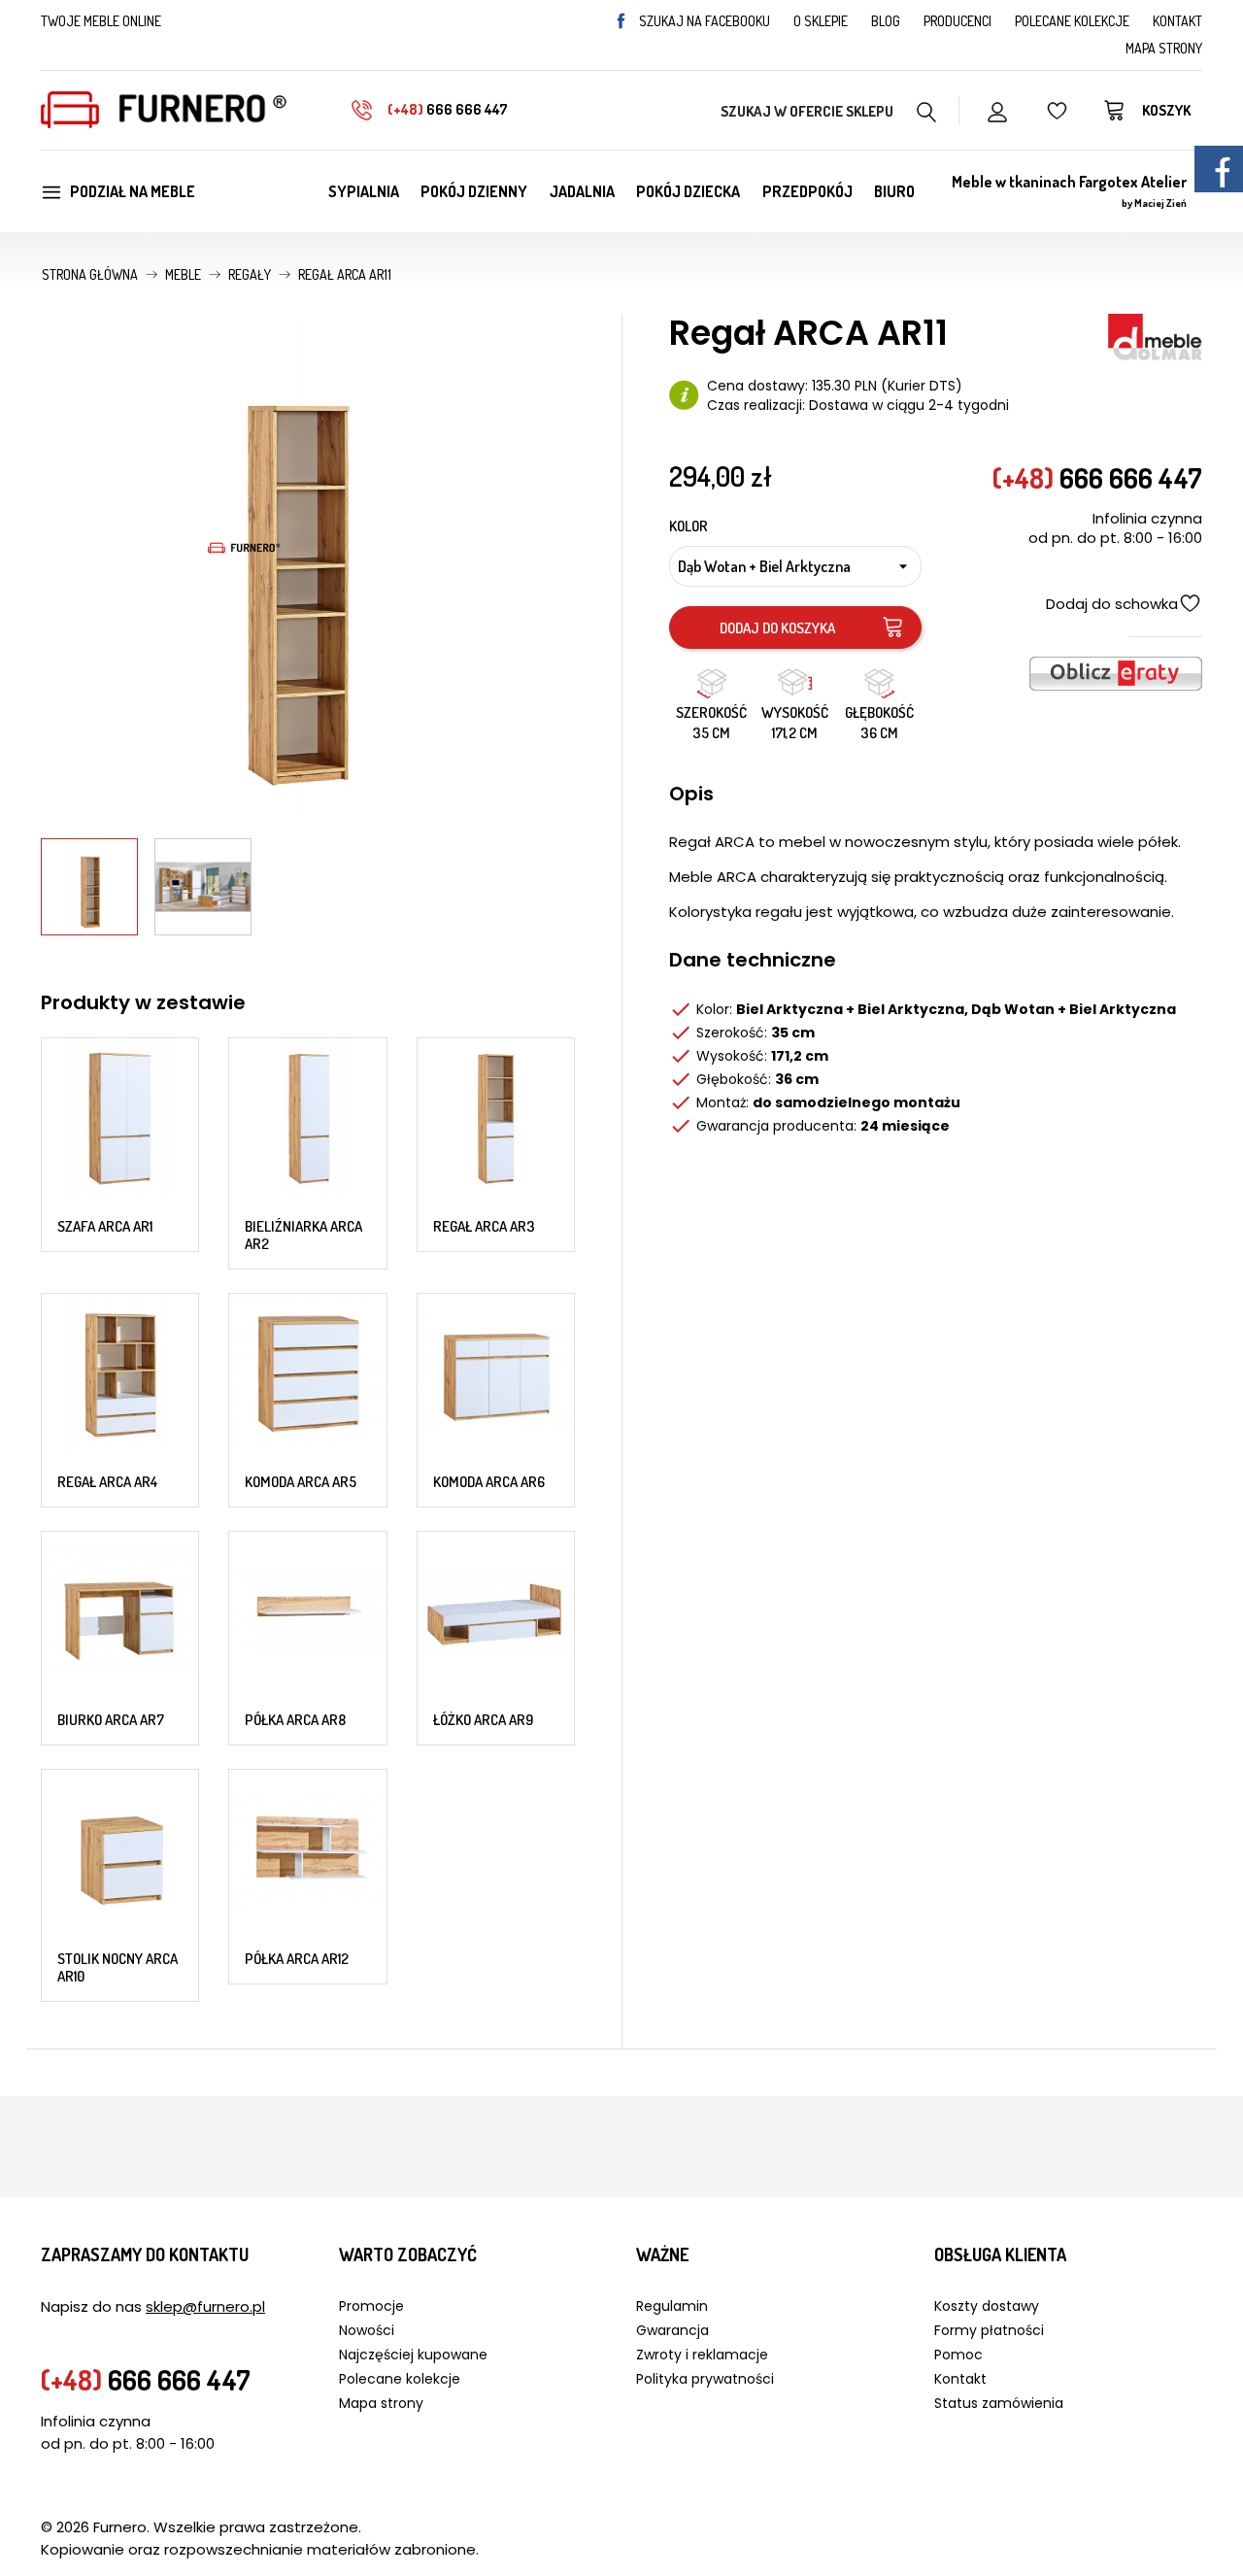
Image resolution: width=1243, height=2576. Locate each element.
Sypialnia (364, 191)
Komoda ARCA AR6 (489, 1482)
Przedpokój (807, 191)
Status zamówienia (999, 2403)
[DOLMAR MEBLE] (1155, 335)
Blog (886, 21)
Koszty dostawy (987, 2306)
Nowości (367, 2330)
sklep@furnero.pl (205, 2306)
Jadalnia (582, 191)
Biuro (894, 191)
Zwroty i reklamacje (702, 2355)
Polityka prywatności (705, 2379)
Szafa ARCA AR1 (105, 1226)
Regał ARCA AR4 (107, 1482)
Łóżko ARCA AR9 (483, 1720)
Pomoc (958, 2355)
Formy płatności (989, 2330)
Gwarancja (672, 2330)
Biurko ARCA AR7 (111, 1720)
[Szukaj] (927, 110)
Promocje (371, 2306)
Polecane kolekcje (1072, 21)
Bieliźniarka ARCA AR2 (303, 1235)
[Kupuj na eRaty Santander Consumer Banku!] (1116, 672)
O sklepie (821, 21)
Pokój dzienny (474, 191)
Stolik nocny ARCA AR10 (118, 1967)
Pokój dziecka (688, 191)
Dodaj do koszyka (777, 628)
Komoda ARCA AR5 (301, 1482)
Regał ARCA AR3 (484, 1226)
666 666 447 (448, 109)
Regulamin (672, 2306)
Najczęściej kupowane (413, 2355)
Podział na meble (133, 191)
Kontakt (1177, 21)
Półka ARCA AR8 (295, 1720)
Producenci (957, 21)
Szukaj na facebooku (705, 21)
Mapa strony (1164, 48)
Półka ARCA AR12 (297, 1959)
